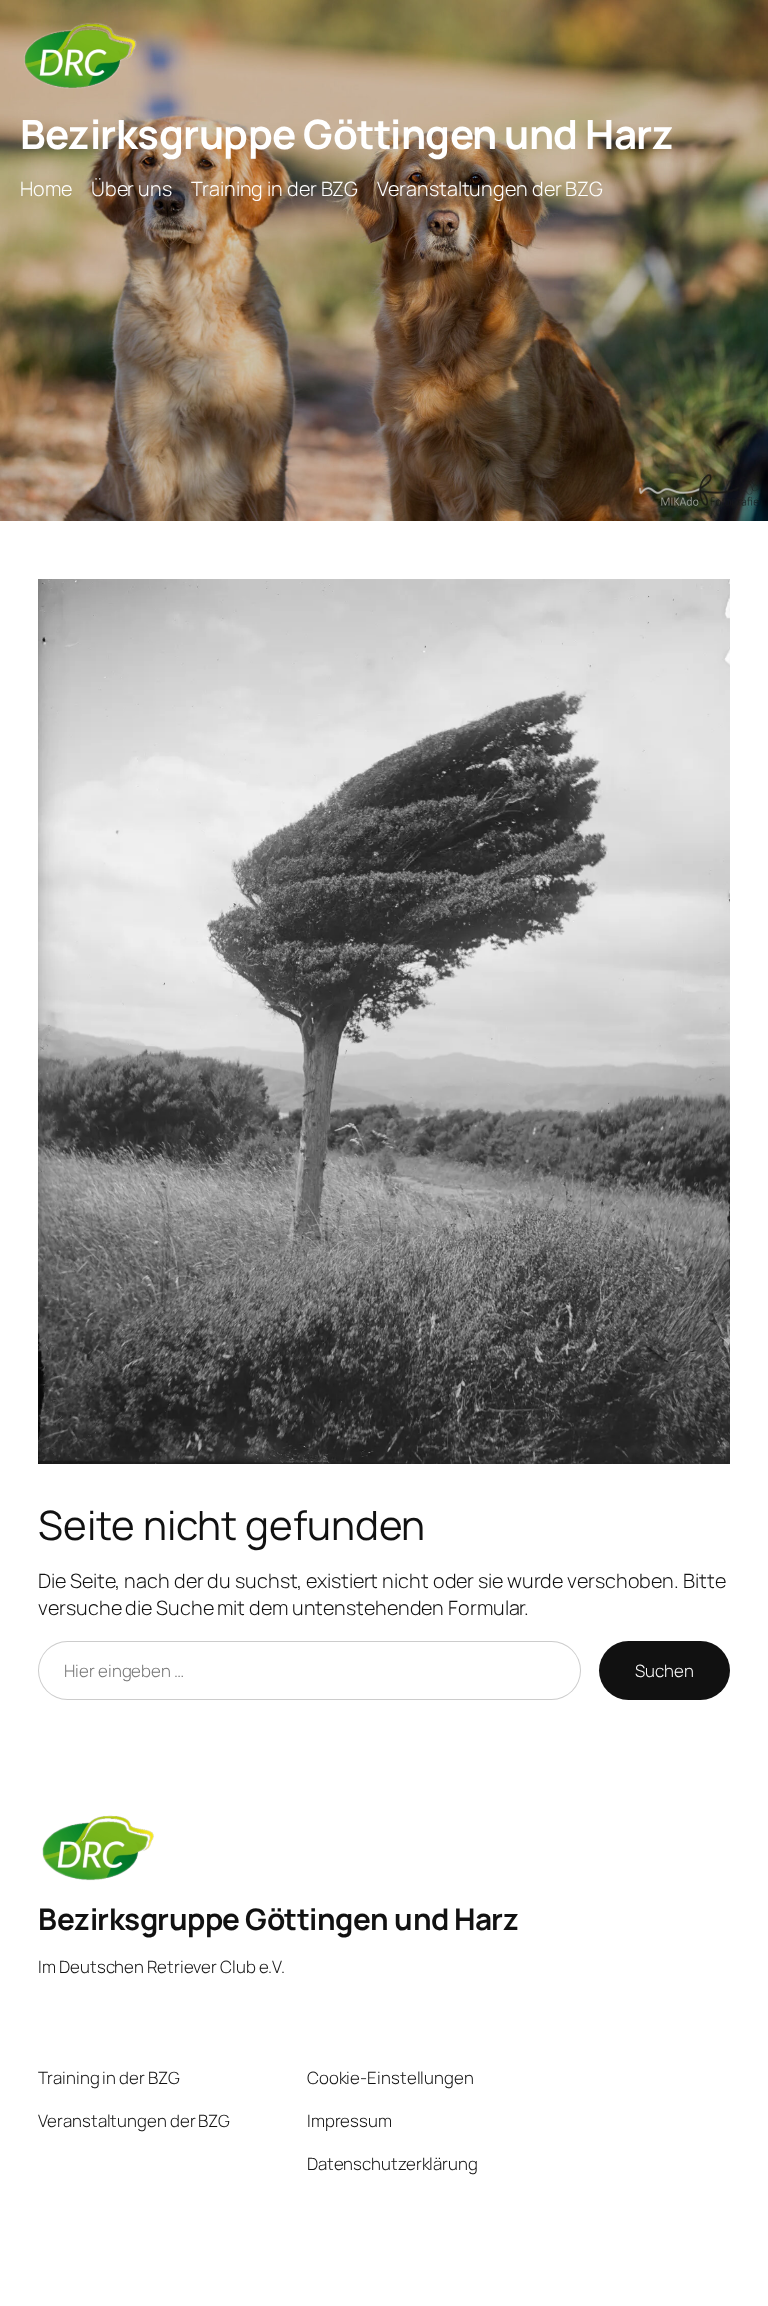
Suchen (664, 1670)
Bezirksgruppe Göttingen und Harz (346, 133)
